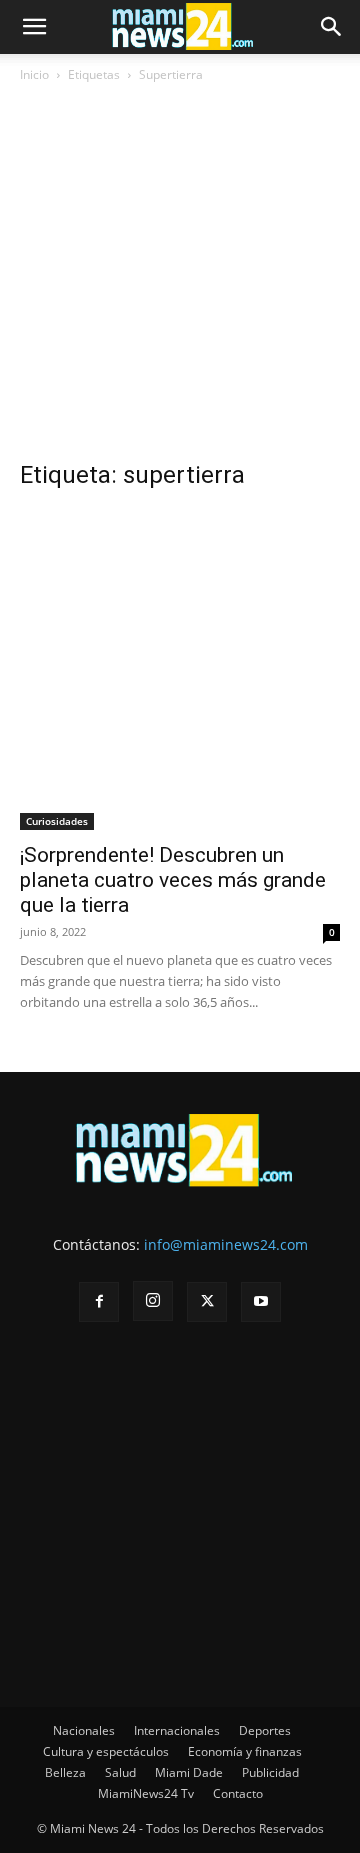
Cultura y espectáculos (106, 1751)
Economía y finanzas (245, 1751)
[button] (34, 27)
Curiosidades (57, 821)
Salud (120, 1772)
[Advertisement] (180, 279)
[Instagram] (153, 1301)
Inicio (34, 74)
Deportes (265, 1730)
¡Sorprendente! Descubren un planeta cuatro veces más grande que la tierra (173, 880)
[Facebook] (99, 1302)
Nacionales (84, 1730)
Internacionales (177, 1730)
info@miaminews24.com (226, 1244)
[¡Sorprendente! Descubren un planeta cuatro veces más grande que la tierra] (180, 670)
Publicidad (270, 1772)
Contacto (238, 1793)
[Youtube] (261, 1302)
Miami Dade (189, 1772)
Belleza (65, 1772)
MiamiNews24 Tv (146, 1793)
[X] (207, 1302)
